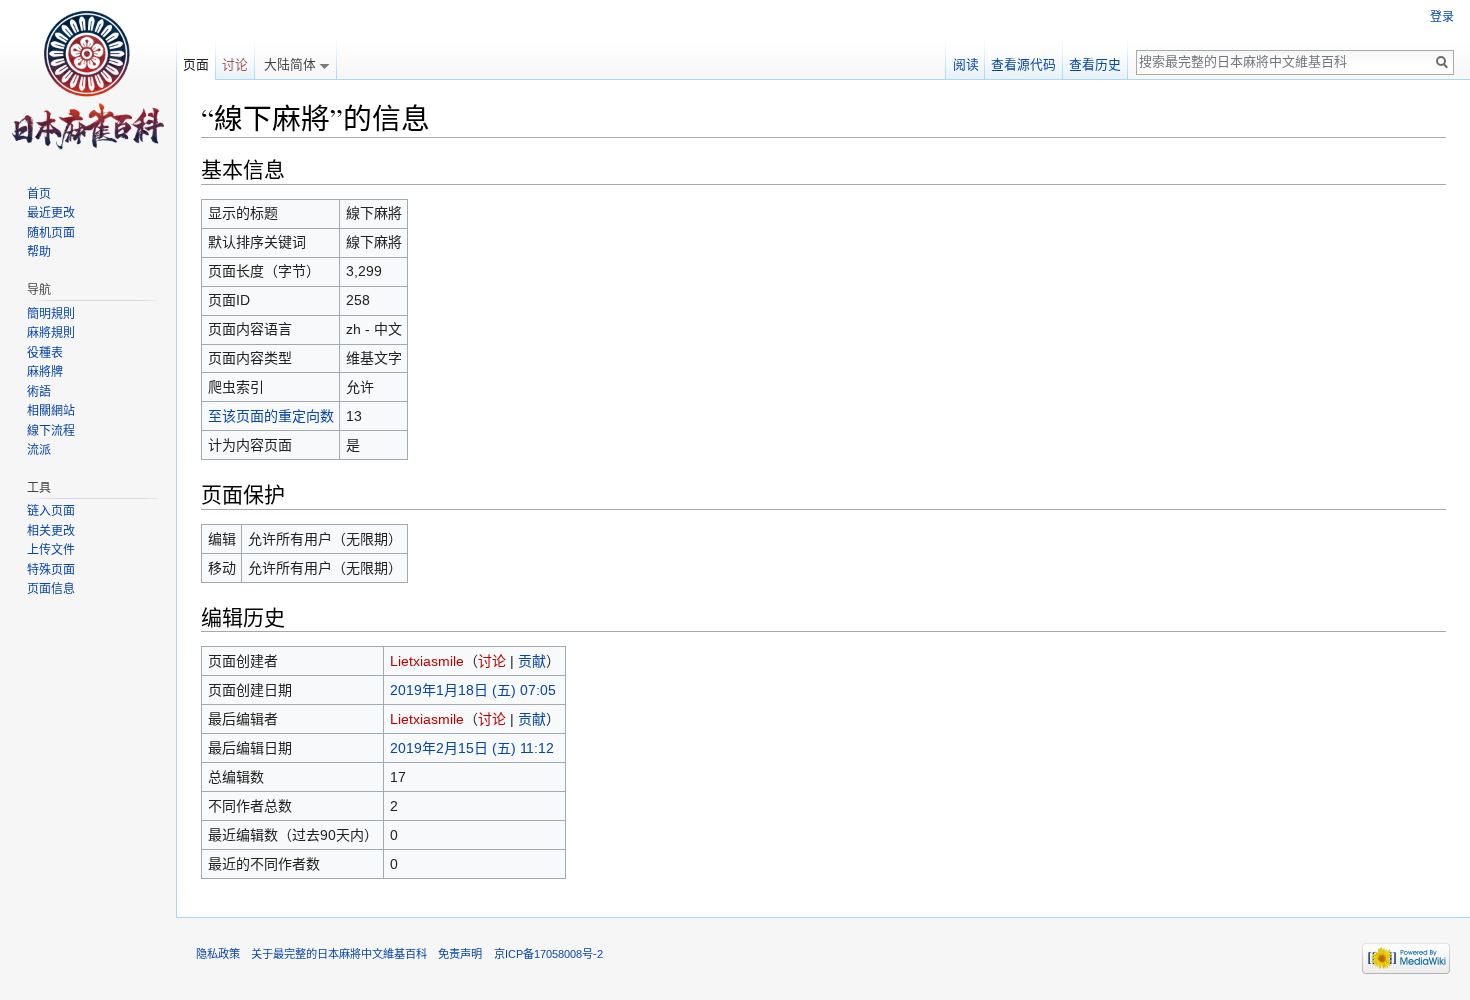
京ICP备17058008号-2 (548, 954)
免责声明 (460, 954)
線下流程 (51, 431)
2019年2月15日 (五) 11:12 (472, 748)
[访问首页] (88, 80)
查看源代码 (1023, 64)
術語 (39, 392)
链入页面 (51, 511)
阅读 (966, 64)
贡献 (532, 661)
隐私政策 (218, 954)
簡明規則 (51, 314)
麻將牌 (45, 372)
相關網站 (51, 411)
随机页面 (51, 233)
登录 (1442, 17)
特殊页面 (51, 570)
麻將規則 (51, 333)
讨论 (492, 661)
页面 (196, 64)
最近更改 (51, 213)
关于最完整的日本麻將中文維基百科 (339, 954)
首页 (39, 194)
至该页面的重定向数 (271, 416)
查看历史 (1095, 64)
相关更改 (51, 531)
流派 (39, 450)
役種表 (45, 353)
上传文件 (51, 550)
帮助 (39, 252)
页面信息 (51, 589)
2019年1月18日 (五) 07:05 (473, 690)
